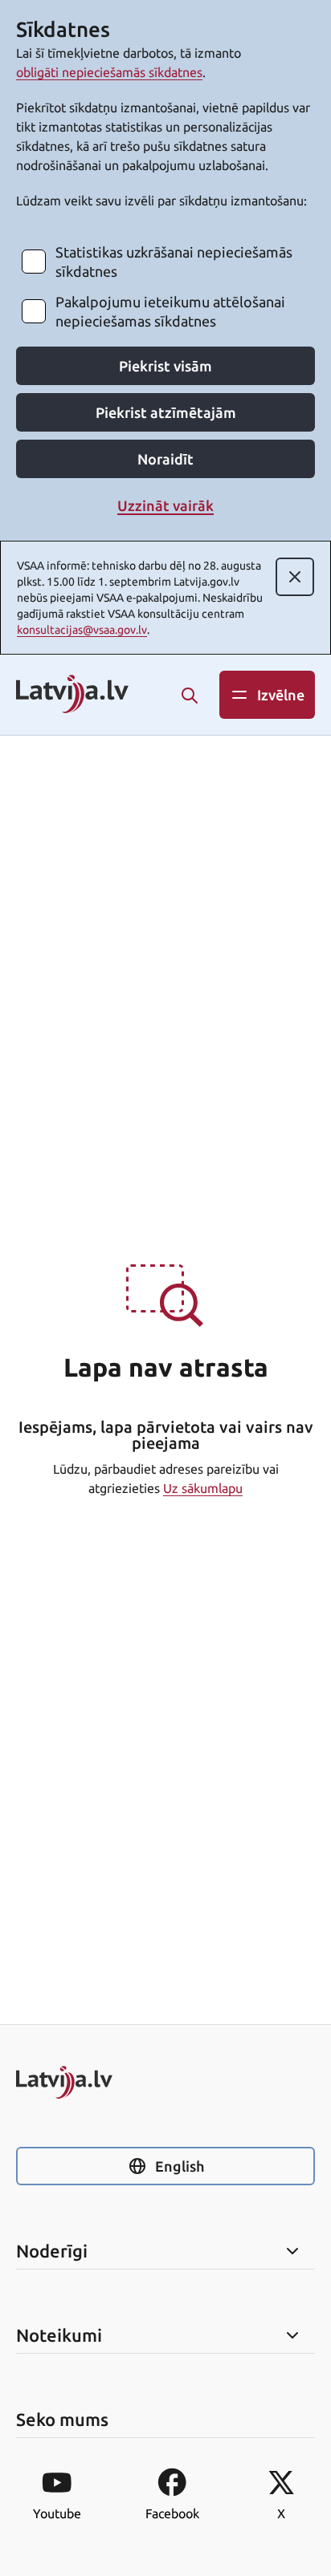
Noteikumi (59, 2335)
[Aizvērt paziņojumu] (295, 577)
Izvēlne (281, 695)
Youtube (57, 2513)
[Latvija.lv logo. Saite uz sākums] (72, 695)
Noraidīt (165, 459)
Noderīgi (52, 2251)
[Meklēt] (190, 696)
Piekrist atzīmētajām (166, 412)
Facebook (172, 2513)
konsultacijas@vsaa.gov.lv (82, 630)
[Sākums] (165, 2082)
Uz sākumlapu (203, 1488)
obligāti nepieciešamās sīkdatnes (109, 72)
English (180, 2166)
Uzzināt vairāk (165, 505)
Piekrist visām (165, 366)
